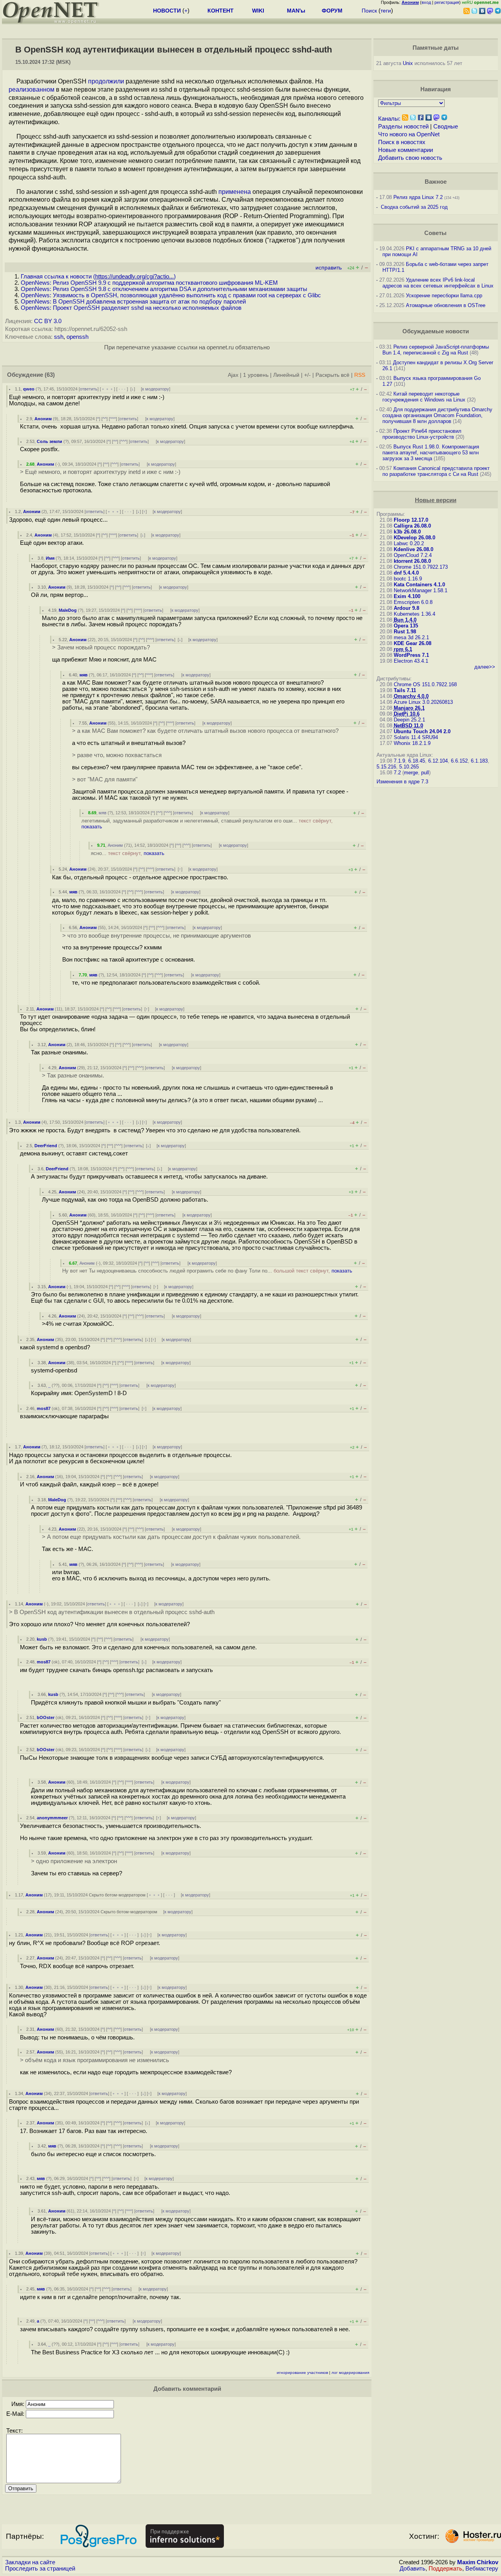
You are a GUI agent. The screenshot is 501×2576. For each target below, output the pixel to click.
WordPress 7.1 (411, 655)
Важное (436, 182)
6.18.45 (417, 761)
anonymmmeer (52, 1818)
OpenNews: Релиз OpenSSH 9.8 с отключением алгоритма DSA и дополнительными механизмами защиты (164, 289)
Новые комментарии (405, 150)
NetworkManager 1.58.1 (421, 590)
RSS (360, 375)
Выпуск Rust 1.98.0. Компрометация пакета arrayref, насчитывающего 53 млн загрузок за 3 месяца (431, 453)
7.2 (397, 773)
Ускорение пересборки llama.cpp (444, 296)
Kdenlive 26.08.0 (414, 549)
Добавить (413, 2569)
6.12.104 (438, 761)
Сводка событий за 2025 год (414, 207)
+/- (307, 375)
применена (235, 192)
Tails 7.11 (405, 690)
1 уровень (256, 375)
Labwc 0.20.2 (409, 543)
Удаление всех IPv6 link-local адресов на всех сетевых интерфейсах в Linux (438, 283)
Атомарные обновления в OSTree (446, 305)
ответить (89, 389)
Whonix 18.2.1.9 (412, 743)
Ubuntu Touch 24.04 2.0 (422, 731)
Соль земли (50, 441)
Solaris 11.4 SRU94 (416, 737)
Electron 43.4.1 (411, 661)
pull (425, 773)
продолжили (106, 81)
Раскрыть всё (332, 375)
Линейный (286, 375)
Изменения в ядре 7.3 (402, 782)
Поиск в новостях (402, 142)
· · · (122, 389)
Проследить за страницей (40, 2569)
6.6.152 (459, 761)
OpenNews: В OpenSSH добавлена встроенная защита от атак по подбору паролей (133, 302)
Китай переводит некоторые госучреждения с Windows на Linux (424, 397)
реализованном (32, 89)
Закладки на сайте (30, 2562)
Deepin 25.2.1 (409, 720)
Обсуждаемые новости (436, 331)
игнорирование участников (302, 2373)
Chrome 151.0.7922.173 (421, 567)
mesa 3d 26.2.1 (411, 637)
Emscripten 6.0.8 (413, 602)
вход (426, 2)
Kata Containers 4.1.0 (419, 585)
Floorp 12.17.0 (411, 520)
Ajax (233, 375)
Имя (50, 558)
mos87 (44, 1408)
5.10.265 (409, 767)
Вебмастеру (482, 2569)
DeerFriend (46, 1146)
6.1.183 (479, 761)
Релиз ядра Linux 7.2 (418, 197)
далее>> (485, 667)
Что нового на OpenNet (409, 134)
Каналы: (389, 119)
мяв (84, 675)
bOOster (46, 1717)
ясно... (128, 853)
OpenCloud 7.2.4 (413, 555)
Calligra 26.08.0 (412, 526)
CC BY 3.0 (48, 321)
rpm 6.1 (403, 649)
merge (411, 773)
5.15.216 (386, 767)
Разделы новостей (403, 127)
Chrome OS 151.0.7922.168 (425, 684)
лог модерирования (350, 2373)
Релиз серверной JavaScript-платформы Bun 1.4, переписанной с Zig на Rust (436, 350)
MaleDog (68, 610)
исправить (329, 268)
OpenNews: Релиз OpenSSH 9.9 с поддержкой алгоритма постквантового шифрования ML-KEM (149, 283)
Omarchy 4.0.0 (411, 696)
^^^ (113, 419)
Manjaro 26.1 (409, 708)
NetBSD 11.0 (408, 726)
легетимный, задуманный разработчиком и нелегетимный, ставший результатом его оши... (207, 824)
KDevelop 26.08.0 (414, 538)
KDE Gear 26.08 (413, 643)
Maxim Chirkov (478, 2562)
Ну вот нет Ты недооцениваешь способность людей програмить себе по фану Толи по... (207, 1271)
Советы (435, 233)
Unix (408, 63)
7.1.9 (399, 761)
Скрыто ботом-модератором (117, 1895)
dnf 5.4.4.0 (406, 573)
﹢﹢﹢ (107, 389)
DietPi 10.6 (407, 714)
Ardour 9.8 (406, 608)
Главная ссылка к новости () (98, 277)
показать (92, 827)
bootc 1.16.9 (408, 579)
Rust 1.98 (405, 632)
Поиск (369, 11)
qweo (29, 389)
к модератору (156, 389)
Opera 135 (406, 626)
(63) (50, 375)
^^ (105, 419)
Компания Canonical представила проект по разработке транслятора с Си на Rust (436, 471)
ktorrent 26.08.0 (412, 561)
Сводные (446, 127)
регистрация (447, 2)
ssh (59, 337)
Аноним (43, 419)
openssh (77, 337)
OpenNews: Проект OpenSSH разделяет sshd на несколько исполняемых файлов (131, 308)
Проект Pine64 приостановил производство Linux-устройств (422, 434)
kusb (42, 1639)
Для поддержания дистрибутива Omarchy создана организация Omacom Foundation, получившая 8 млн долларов (437, 415)
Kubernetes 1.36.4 (414, 614)
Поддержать (445, 2569)
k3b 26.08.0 (407, 532)
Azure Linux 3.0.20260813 (423, 702)
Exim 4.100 (407, 596)
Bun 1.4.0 (405, 620)
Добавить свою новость (410, 158)
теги (386, 11)
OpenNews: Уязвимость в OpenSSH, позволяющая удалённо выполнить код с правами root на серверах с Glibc (171, 295)
